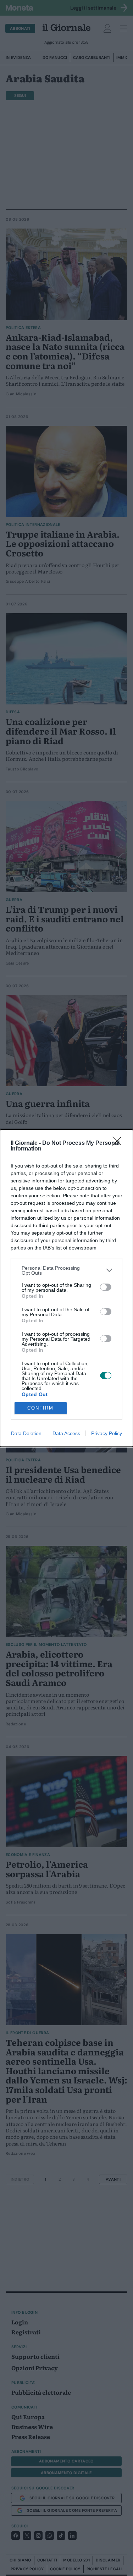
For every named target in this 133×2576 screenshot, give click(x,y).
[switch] (106, 1287)
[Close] (119, 1143)
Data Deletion (26, 1433)
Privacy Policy (107, 1433)
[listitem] (66, 1270)
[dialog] (66, 1288)
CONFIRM (40, 1408)
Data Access (66, 1433)
